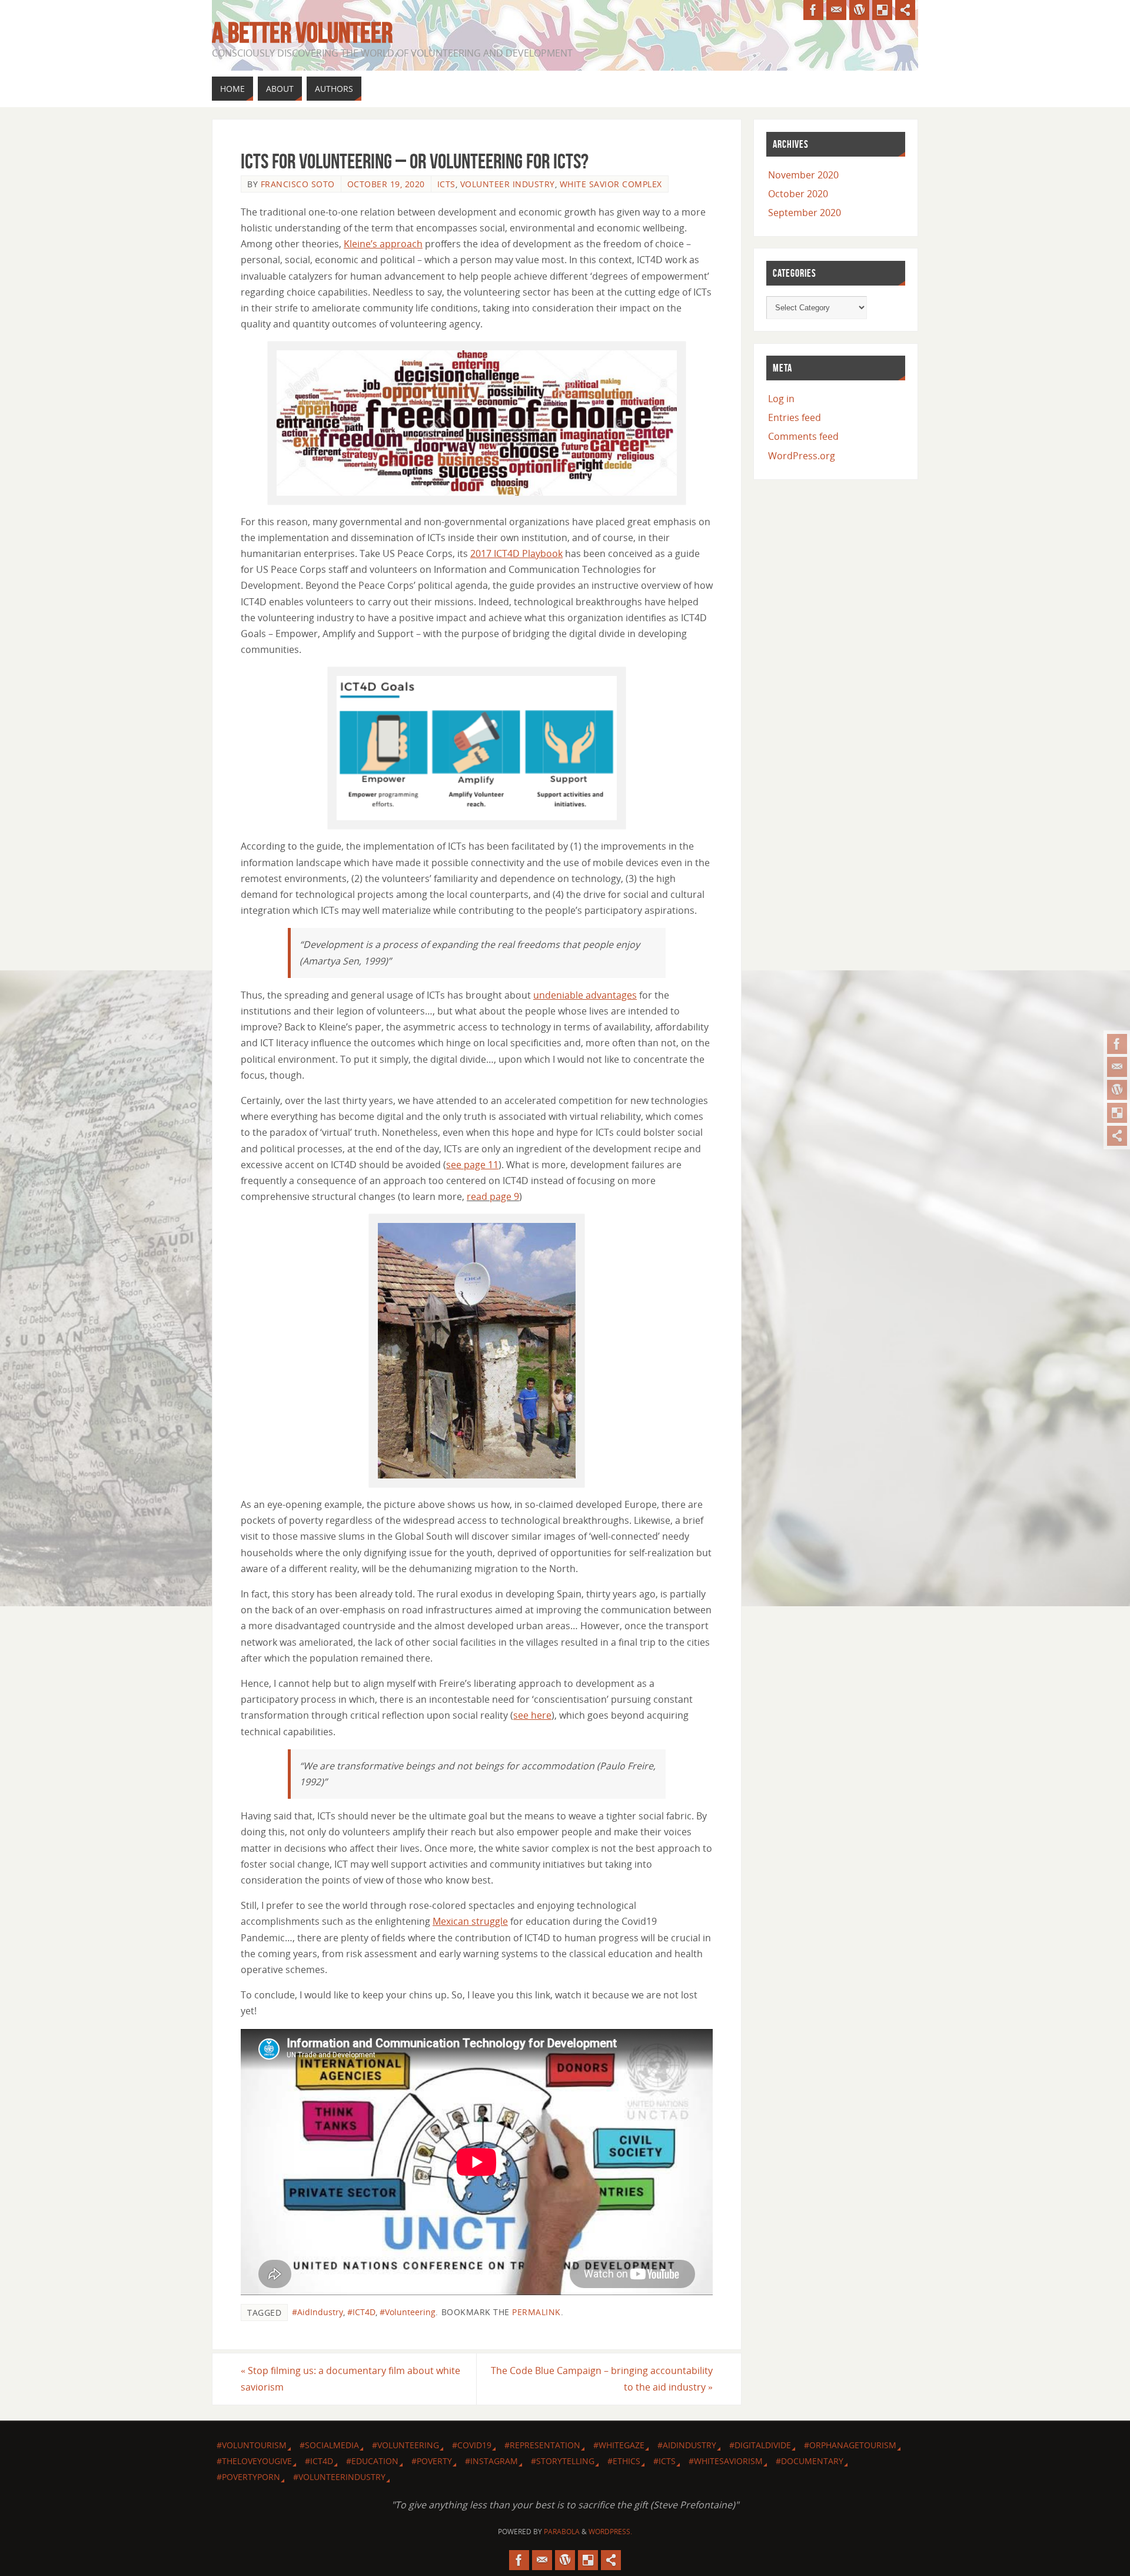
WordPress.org (802, 456)
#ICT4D (361, 2312)
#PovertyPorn (248, 2477)
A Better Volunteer (302, 33)
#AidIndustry (318, 2312)
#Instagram (491, 2461)
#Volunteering (408, 2312)
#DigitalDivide (760, 2445)
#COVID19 (472, 2445)
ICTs (446, 184)
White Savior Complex (611, 184)
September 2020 (805, 213)
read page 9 (493, 1196)
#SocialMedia (329, 2445)
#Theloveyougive (254, 2461)
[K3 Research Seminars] (1117, 1113)
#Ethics (624, 2461)
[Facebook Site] (1117, 1044)
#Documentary (810, 2461)
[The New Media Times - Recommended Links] (1117, 1090)
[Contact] (1117, 1067)
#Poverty (432, 2461)
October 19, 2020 (386, 184)
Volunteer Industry (508, 184)
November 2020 (803, 175)
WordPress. (610, 2532)
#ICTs (664, 2461)
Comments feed (803, 436)
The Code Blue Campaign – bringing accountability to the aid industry (602, 2378)
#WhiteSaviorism (726, 2461)
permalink (536, 2312)
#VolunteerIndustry (339, 2477)
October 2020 (798, 194)
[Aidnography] (1117, 1136)
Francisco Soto (298, 184)
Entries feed (795, 417)
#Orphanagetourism (850, 2445)
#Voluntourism (252, 2445)
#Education (372, 2461)
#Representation (542, 2445)
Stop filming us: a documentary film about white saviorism (350, 2378)
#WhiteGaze (619, 2445)
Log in (781, 399)
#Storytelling (563, 2461)
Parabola (562, 2532)
